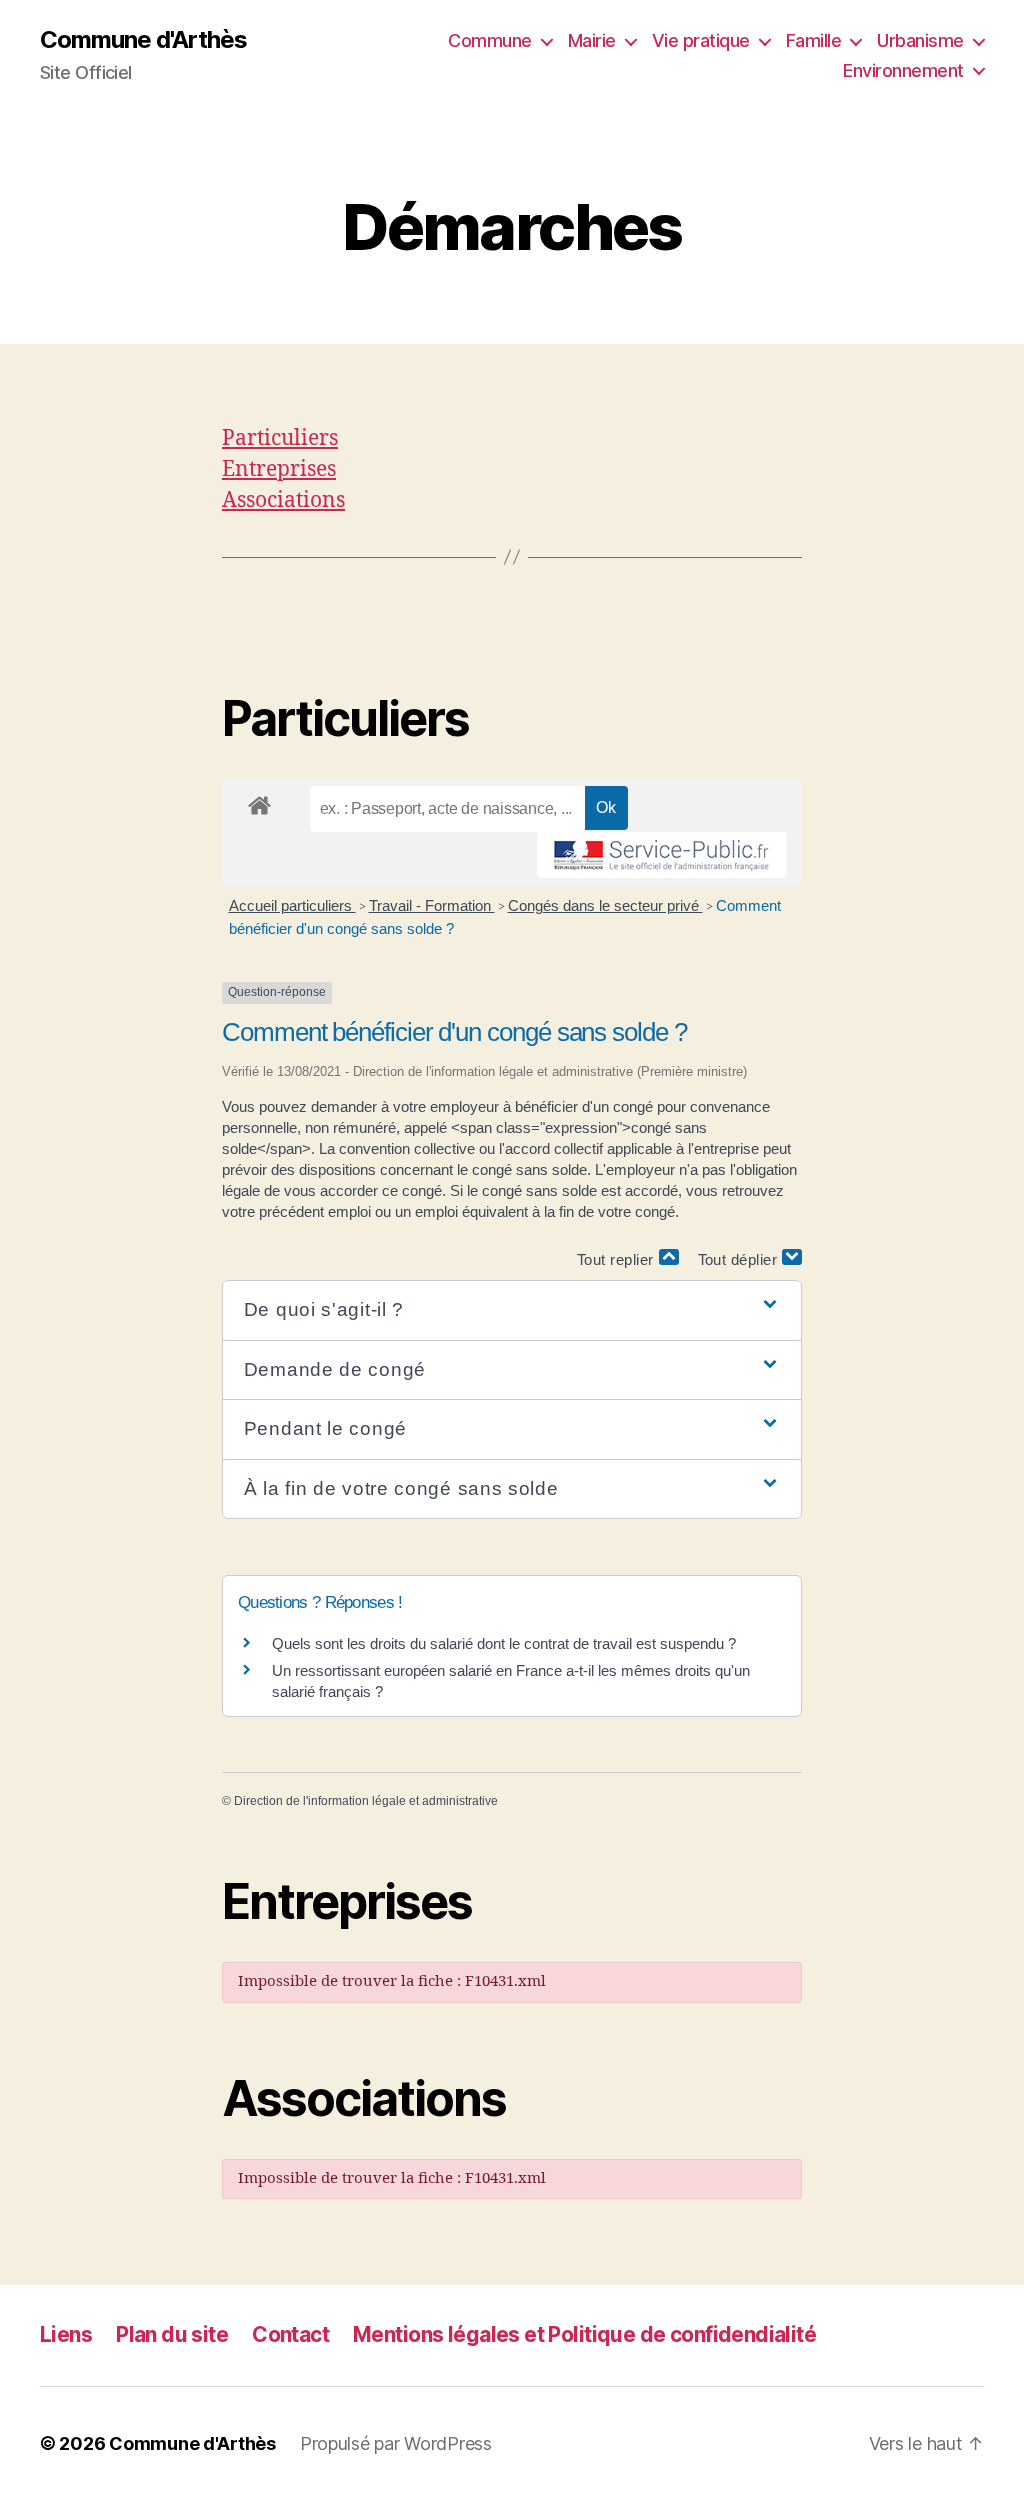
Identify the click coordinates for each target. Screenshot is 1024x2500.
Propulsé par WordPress (396, 2443)
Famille (814, 40)
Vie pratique (701, 40)
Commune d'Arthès (143, 40)
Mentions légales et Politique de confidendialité (584, 2334)
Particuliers (280, 438)
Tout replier (618, 1259)
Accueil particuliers (292, 905)
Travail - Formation (432, 905)
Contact (290, 2334)
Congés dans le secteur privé (605, 905)
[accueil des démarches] (259, 802)
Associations (283, 500)
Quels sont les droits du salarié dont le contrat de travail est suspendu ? (504, 1643)
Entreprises (279, 469)
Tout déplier (740, 1259)
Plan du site (172, 2334)
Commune (490, 40)
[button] (512, 1310)
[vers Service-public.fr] (662, 855)
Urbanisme (920, 40)
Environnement (903, 70)
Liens (66, 2334)
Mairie (592, 40)
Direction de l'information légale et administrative (366, 1801)
